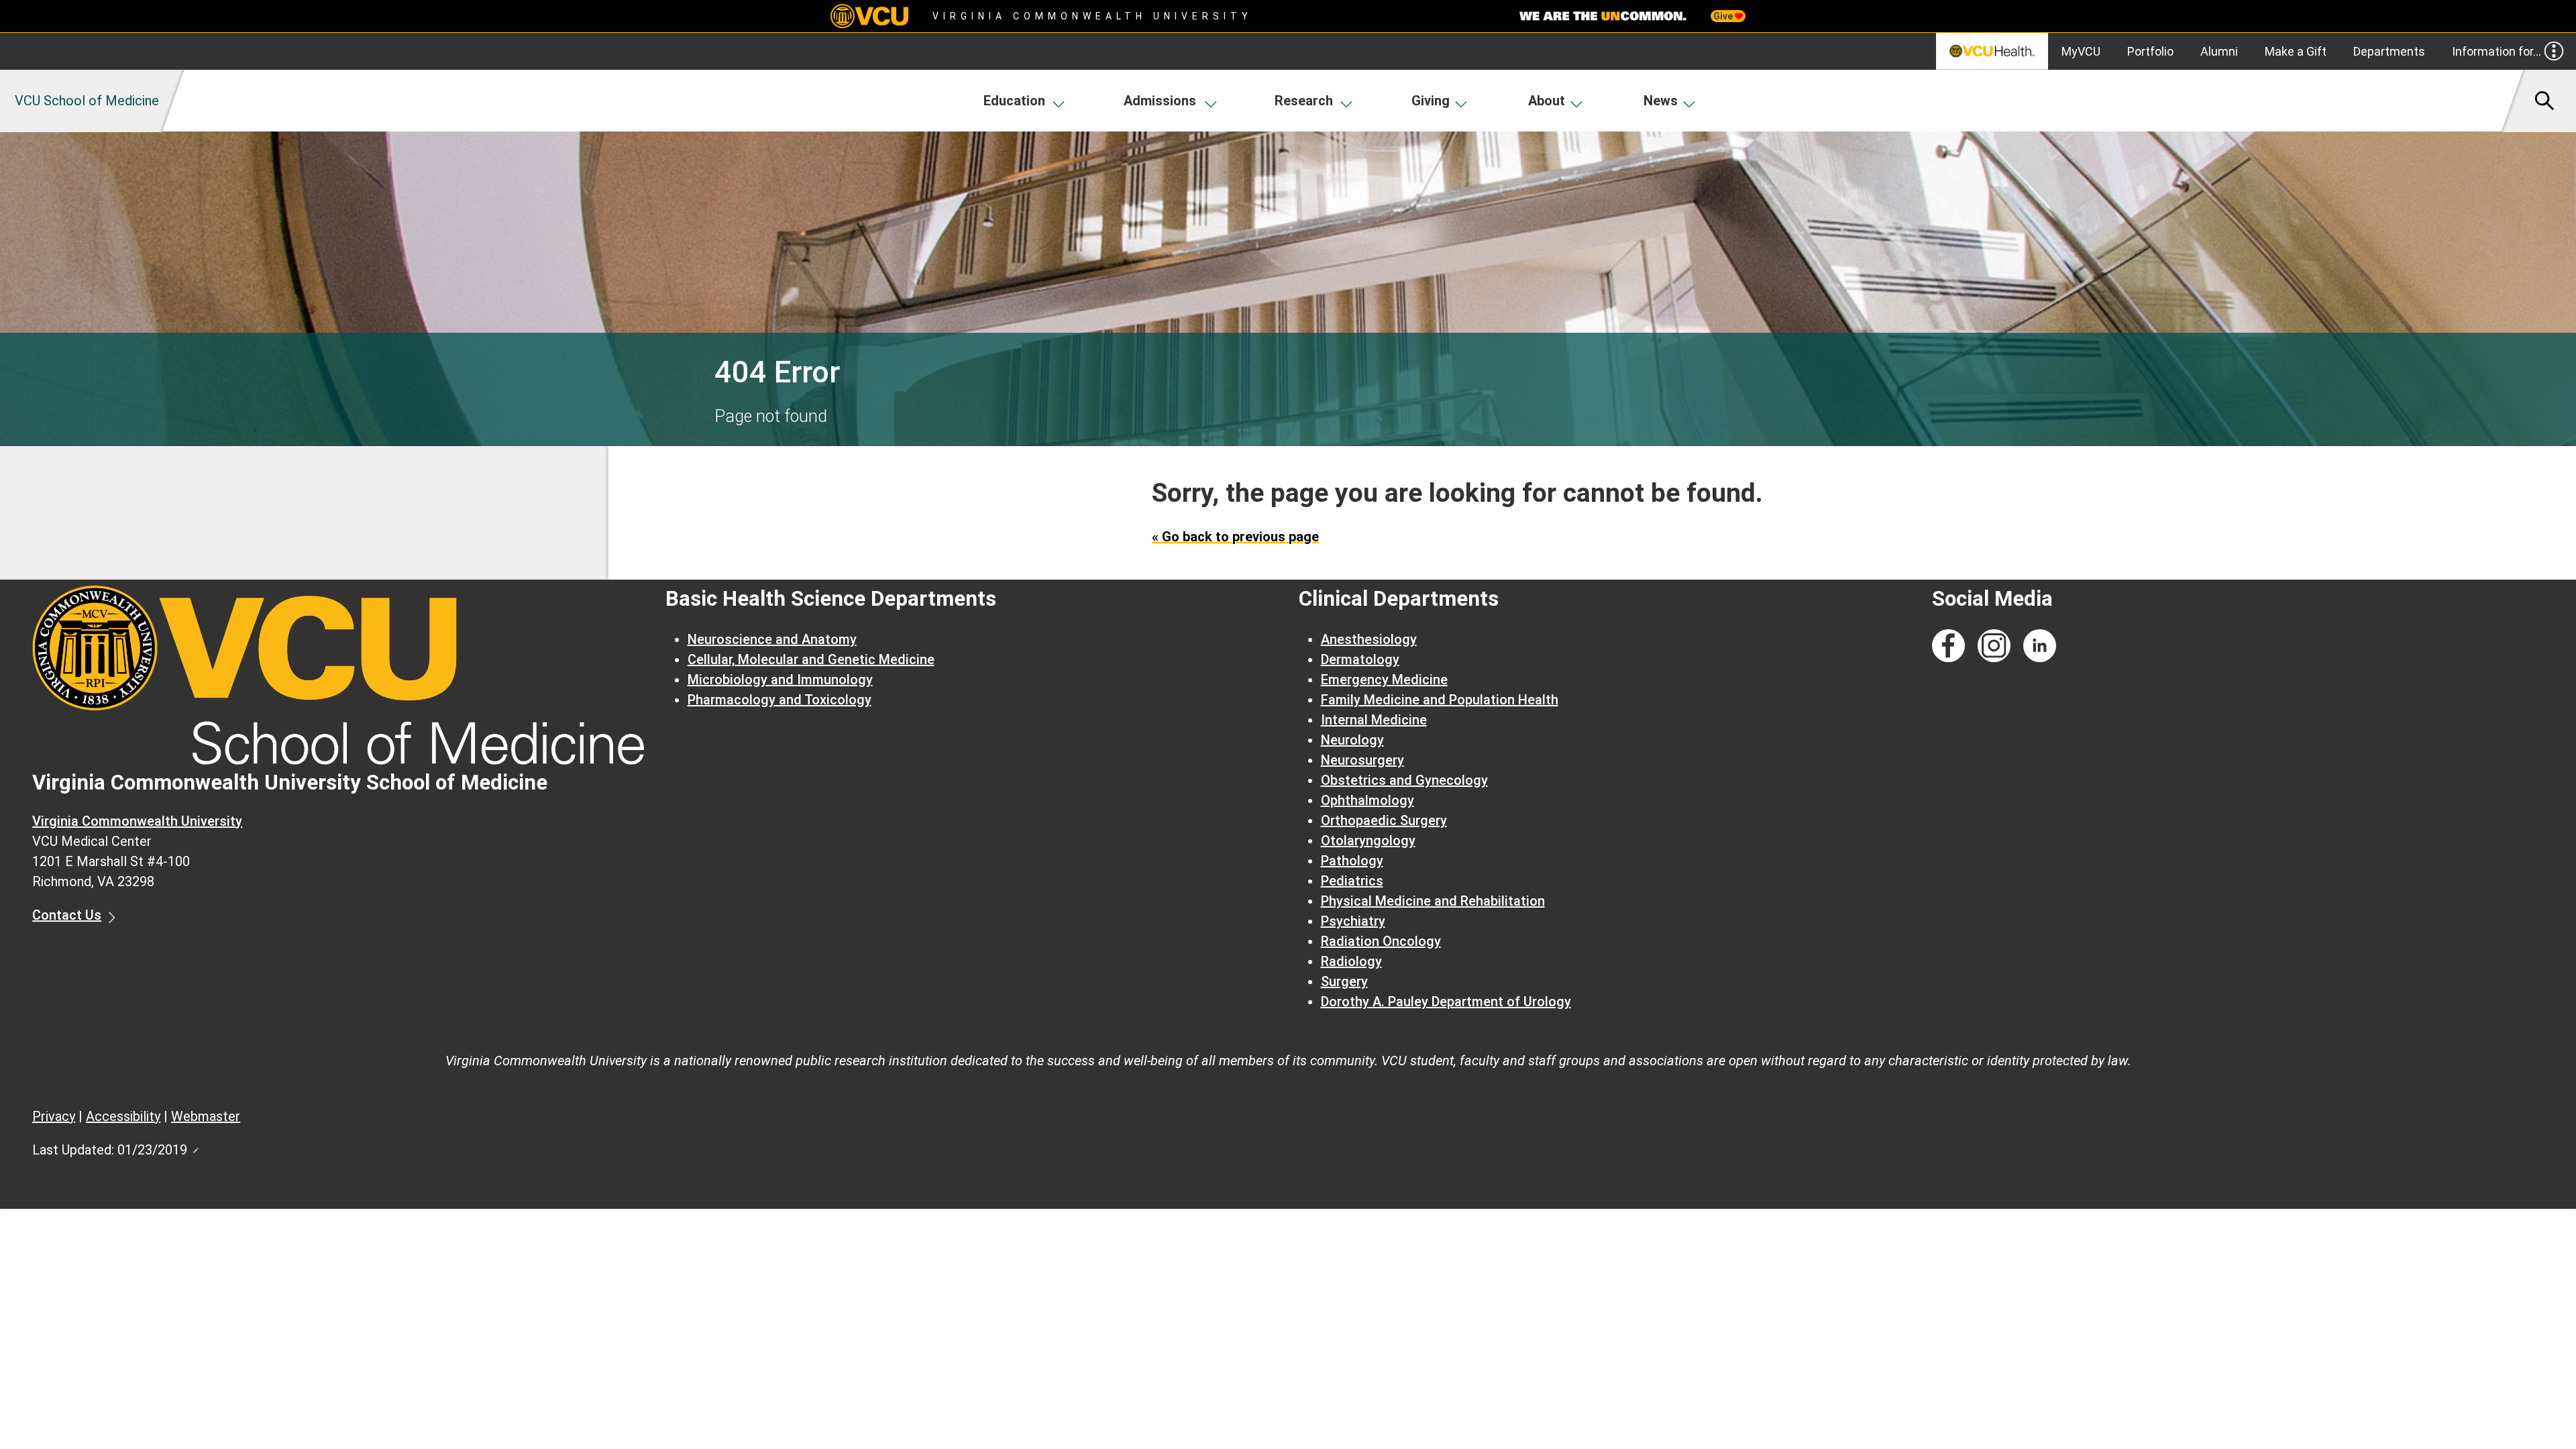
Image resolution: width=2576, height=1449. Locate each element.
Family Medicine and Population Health (1440, 700)
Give (1724, 16)
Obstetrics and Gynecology (1404, 780)
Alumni (2219, 51)
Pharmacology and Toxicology (780, 700)
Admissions (1160, 101)
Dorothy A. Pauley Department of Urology (1446, 1002)
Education (1014, 101)
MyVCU (2081, 51)
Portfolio (2150, 51)
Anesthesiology (1369, 639)
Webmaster (206, 1116)
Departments (2389, 51)
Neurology (1352, 740)
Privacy (54, 1116)
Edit (195, 1146)
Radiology (1351, 961)
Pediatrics (1352, 881)
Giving (1431, 101)
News (1661, 101)
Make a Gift (2296, 51)
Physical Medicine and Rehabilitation (1433, 901)
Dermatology (1360, 659)
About (1547, 101)
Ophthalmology (1367, 800)
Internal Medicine (1374, 720)
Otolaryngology (1368, 841)
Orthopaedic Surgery (1384, 820)
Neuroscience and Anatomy (772, 639)
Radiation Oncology (1381, 941)
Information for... (2497, 51)
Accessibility (123, 1116)
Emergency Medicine (1384, 680)
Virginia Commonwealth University (1092, 16)
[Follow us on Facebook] (1948, 646)
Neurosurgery (1362, 760)
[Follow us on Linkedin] (2040, 646)
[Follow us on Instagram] (1994, 646)
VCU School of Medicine (87, 101)
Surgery (1344, 981)
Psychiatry (1353, 921)
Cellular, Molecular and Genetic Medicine (811, 659)
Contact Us (67, 915)
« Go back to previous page (1235, 537)
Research (1304, 101)
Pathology (1352, 861)
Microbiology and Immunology (780, 680)
